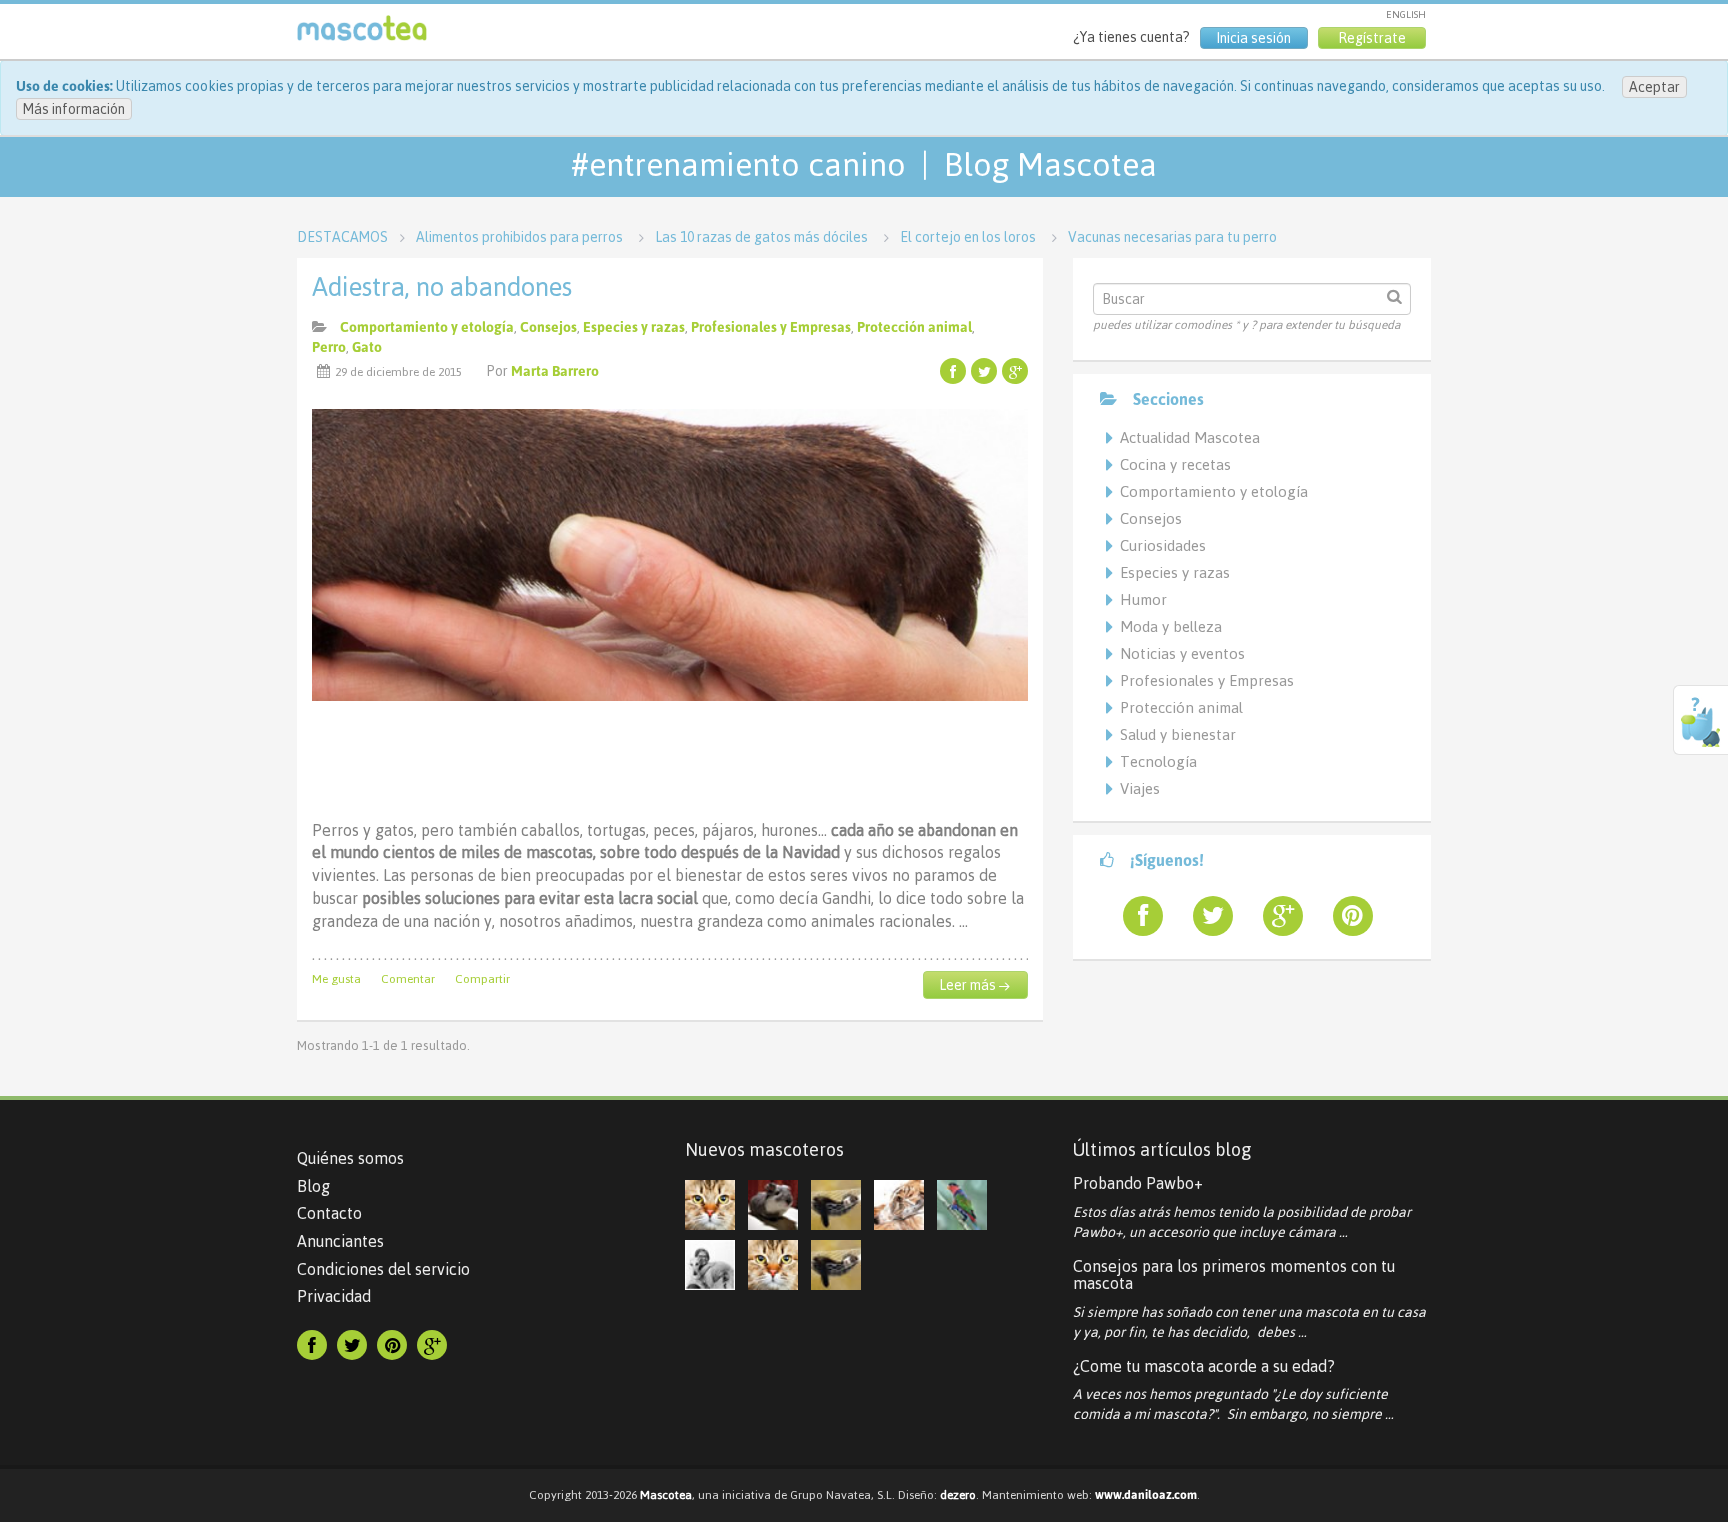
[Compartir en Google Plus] (1015, 371)
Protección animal (914, 327)
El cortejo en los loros (968, 237)
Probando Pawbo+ (1138, 1183)
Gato (367, 347)
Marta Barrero (555, 371)
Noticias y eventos (1182, 653)
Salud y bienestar (1178, 734)
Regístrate (1372, 38)
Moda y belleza (1171, 626)
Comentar (408, 979)
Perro (329, 347)
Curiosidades (1163, 545)
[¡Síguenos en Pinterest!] (1345, 916)
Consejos (548, 327)
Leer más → (974, 985)
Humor (1143, 599)
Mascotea (666, 1495)
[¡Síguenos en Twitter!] (1205, 916)
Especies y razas (634, 327)
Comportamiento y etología (427, 327)
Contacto (329, 1213)
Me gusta (336, 979)
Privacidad (334, 1296)
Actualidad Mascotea (1190, 437)
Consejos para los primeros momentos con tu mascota (1234, 1275)
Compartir (482, 979)
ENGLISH (1406, 14)
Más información (74, 109)
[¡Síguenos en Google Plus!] (1275, 916)
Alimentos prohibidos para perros (519, 237)
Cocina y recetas (1175, 464)
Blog (313, 1186)
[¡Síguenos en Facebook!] (1135, 916)
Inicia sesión (1253, 38)
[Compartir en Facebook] (953, 371)
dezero (958, 1495)
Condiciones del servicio (383, 1269)
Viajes (1140, 788)
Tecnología (1158, 761)
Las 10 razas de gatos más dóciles (761, 237)
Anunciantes (340, 1241)
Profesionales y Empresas (771, 327)
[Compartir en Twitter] (984, 371)
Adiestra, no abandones (442, 287)
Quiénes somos (350, 1158)
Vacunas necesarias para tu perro (1172, 237)
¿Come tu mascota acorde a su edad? (1204, 1366)
